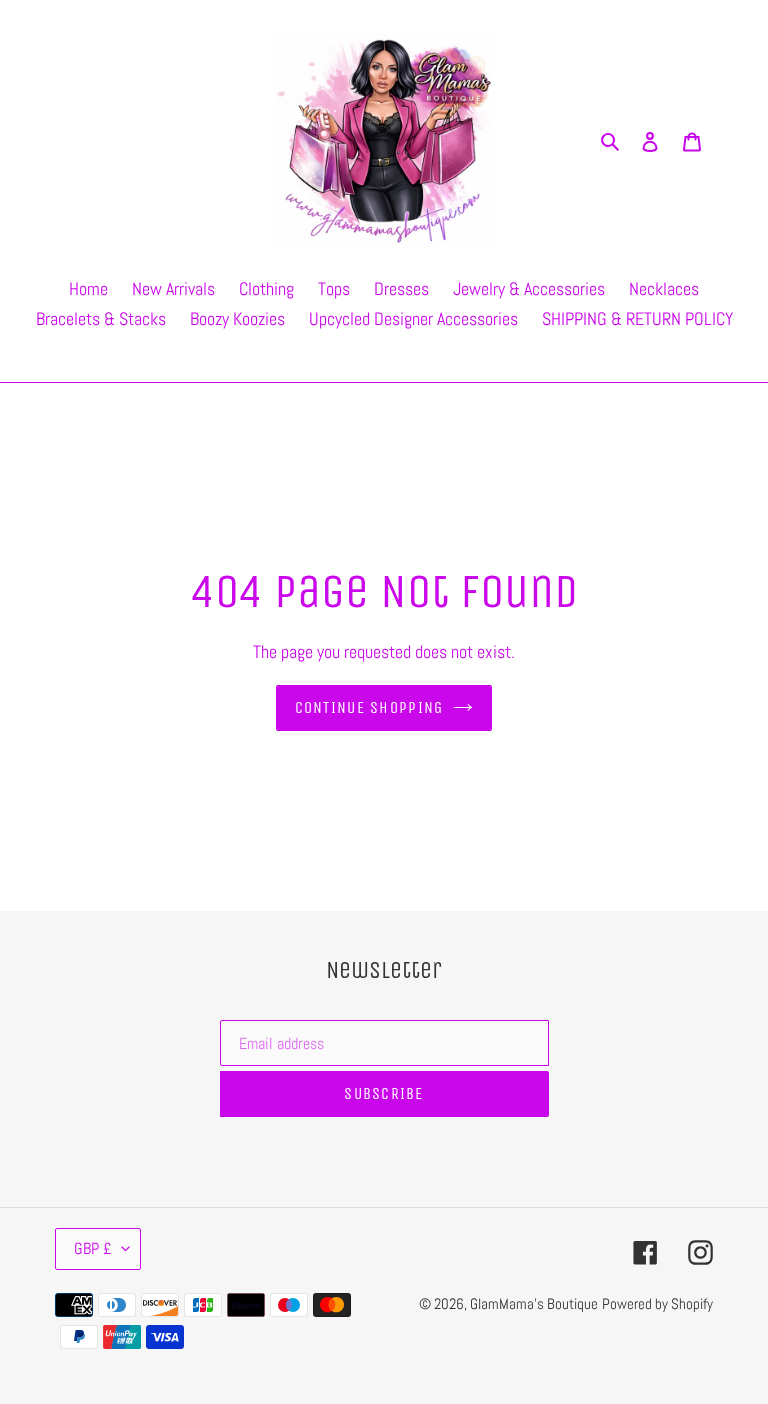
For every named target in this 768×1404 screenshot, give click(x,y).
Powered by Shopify (657, 1303)
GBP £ (93, 1248)
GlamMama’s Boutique (534, 1303)
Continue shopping (369, 707)
